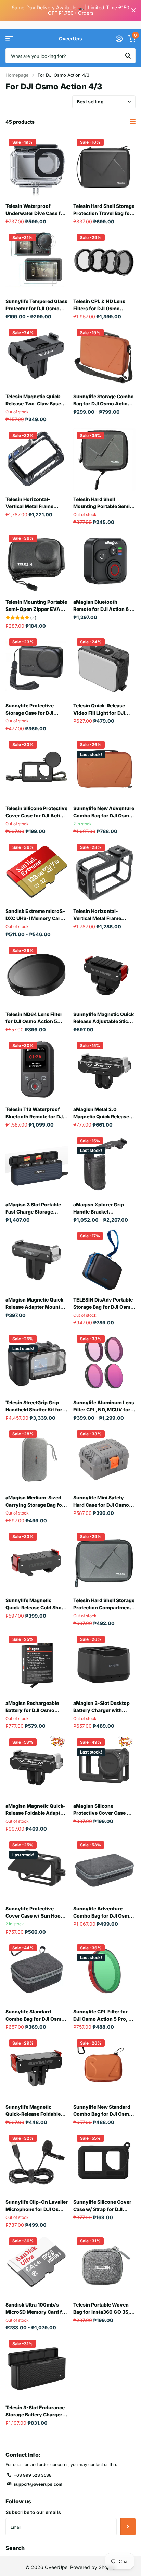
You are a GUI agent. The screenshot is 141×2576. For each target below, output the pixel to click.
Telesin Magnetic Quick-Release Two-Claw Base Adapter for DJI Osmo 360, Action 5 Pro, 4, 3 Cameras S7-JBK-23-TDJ (35, 400)
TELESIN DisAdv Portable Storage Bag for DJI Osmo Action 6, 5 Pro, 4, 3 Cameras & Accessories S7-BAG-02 (103, 1304)
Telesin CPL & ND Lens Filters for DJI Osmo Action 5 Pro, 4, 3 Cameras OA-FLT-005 (104, 305)
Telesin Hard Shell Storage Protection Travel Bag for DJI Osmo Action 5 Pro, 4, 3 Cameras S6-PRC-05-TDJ (104, 210)
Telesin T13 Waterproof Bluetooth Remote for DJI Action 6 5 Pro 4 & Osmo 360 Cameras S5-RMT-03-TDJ (35, 1113)
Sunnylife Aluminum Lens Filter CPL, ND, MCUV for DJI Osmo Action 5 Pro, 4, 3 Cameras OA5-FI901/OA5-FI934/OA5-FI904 (104, 1406)
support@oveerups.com (38, 2484)
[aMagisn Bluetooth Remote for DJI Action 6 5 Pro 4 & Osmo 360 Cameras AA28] (104, 562)
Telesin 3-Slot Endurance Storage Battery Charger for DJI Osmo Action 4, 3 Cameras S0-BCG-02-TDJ (36, 2411)
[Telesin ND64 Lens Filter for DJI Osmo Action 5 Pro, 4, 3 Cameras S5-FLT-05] (37, 975)
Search (15, 2548)
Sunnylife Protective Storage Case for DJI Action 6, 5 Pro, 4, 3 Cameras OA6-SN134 (30, 709)
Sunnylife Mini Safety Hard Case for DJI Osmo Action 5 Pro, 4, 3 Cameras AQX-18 (104, 1501)
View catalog (9, 39)
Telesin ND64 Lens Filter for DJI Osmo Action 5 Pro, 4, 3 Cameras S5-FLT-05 (36, 1018)
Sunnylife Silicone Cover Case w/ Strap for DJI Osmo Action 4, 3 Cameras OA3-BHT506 (102, 2206)
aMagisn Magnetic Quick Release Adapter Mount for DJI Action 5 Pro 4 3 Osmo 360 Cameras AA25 (36, 1304)
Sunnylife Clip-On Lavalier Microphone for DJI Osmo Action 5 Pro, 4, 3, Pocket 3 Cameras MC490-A (37, 2206)
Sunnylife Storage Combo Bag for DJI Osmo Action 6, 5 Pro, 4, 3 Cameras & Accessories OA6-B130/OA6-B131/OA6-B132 (104, 400)
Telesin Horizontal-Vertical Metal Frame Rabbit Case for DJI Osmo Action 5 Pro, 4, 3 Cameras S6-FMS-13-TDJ (37, 503)
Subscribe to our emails (33, 2512)
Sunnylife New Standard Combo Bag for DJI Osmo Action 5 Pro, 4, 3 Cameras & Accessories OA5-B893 (104, 2111)
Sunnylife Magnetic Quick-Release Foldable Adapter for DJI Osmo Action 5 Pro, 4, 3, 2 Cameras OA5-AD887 (33, 2111)
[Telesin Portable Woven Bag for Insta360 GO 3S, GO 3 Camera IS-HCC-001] (104, 2265)
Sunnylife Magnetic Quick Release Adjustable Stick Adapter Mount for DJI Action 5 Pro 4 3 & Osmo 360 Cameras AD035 (104, 1018)
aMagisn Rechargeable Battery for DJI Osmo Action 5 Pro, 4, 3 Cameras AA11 (37, 1707)
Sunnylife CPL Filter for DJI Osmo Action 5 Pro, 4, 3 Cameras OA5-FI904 (103, 2015)
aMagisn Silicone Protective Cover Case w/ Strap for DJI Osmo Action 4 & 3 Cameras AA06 (104, 1810)
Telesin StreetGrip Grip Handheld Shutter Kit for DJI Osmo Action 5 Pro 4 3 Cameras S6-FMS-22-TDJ (36, 1406)
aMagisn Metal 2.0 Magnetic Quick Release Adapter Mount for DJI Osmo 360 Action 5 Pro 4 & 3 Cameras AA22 (103, 1113)
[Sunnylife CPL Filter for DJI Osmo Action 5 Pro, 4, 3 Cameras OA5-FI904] (104, 1972)
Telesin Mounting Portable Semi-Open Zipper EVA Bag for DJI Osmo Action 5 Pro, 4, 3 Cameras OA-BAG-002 (36, 606)
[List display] (133, 122)
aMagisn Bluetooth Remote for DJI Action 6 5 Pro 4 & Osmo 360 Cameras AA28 (103, 606)
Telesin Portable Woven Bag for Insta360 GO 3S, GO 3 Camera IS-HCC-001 (103, 2309)
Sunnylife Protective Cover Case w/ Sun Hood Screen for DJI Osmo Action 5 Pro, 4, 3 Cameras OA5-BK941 (37, 1912)
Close (133, 10)
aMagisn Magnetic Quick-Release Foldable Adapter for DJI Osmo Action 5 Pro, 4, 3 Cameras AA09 (35, 1810)
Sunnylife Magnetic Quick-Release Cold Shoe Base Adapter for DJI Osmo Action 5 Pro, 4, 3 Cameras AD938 (35, 1604)
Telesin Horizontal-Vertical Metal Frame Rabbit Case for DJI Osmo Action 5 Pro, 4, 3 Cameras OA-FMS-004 (104, 915)
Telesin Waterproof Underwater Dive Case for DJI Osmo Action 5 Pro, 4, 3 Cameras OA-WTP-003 (36, 210)
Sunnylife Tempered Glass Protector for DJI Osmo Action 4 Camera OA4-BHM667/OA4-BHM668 (36, 305)
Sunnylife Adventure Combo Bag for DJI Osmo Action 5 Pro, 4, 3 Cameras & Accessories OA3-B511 (104, 1912)
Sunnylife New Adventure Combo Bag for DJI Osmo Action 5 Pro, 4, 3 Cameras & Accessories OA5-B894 (104, 812)
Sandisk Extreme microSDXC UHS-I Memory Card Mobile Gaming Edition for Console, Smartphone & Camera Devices (36, 915)
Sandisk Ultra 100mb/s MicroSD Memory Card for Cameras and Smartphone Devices (36, 2309)
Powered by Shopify (93, 2567)
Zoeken (128, 56)
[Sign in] (119, 39)
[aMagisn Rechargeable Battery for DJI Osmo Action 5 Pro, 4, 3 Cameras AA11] (37, 1663)
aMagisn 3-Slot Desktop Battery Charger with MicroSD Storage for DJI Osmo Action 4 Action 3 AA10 (101, 1707)
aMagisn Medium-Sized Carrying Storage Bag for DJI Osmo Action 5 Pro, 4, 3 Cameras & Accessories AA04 (35, 1501)
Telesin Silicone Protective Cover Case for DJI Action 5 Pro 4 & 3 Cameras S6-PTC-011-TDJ (36, 812)
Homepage (17, 75)
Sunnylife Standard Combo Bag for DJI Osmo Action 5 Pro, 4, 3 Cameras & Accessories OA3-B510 (37, 2015)
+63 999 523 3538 (33, 2475)
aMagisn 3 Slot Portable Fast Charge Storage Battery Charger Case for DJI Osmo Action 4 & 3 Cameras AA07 (35, 1208)
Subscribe (128, 2527)
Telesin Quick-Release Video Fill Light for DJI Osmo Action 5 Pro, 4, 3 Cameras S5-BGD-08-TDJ (104, 709)
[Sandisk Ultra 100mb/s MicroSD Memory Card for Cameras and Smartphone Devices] (37, 2265)
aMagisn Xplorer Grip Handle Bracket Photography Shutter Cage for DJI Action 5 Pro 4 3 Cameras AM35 (103, 1208)
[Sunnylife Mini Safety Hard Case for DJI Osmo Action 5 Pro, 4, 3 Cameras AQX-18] (104, 1458)
